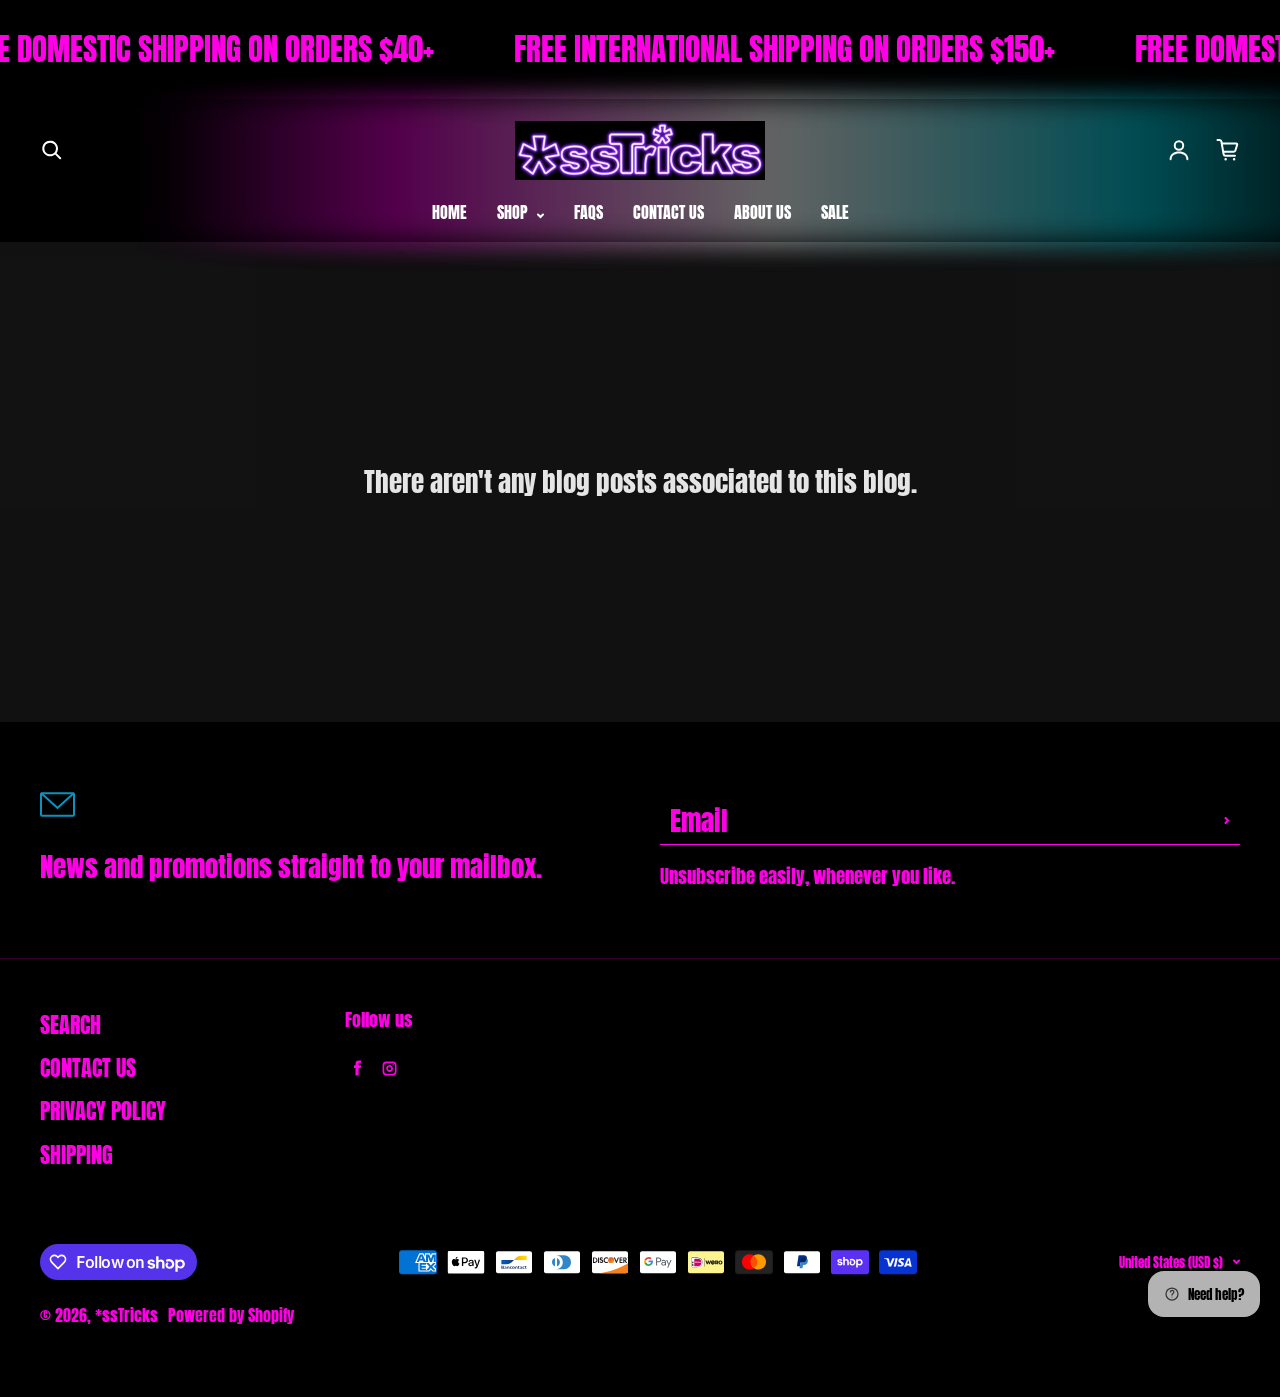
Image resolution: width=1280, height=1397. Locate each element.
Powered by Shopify (231, 1315)
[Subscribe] (1227, 820)
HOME (449, 212)
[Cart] (1228, 150)
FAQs (588, 212)
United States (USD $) (1171, 1262)
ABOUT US (762, 212)
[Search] (52, 150)
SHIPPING (76, 1155)
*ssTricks (126, 1315)
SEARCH (70, 1025)
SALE (835, 212)
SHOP (514, 212)
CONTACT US (668, 212)
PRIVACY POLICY (103, 1111)
